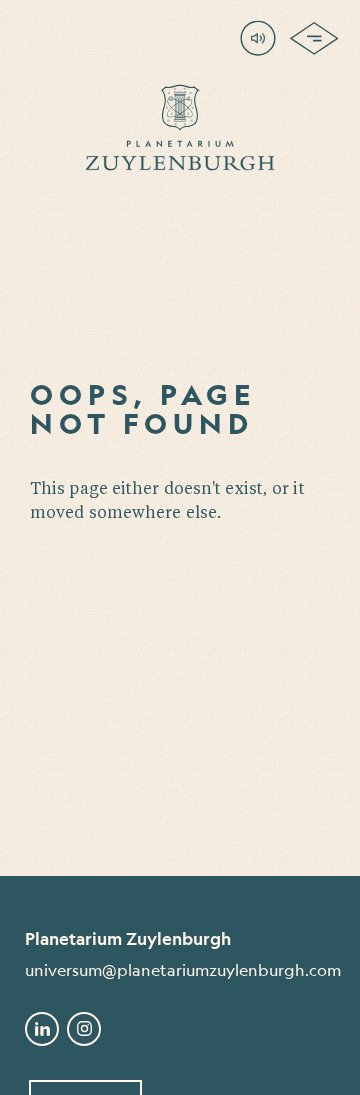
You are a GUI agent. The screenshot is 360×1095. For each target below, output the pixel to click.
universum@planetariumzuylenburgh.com (180, 969)
